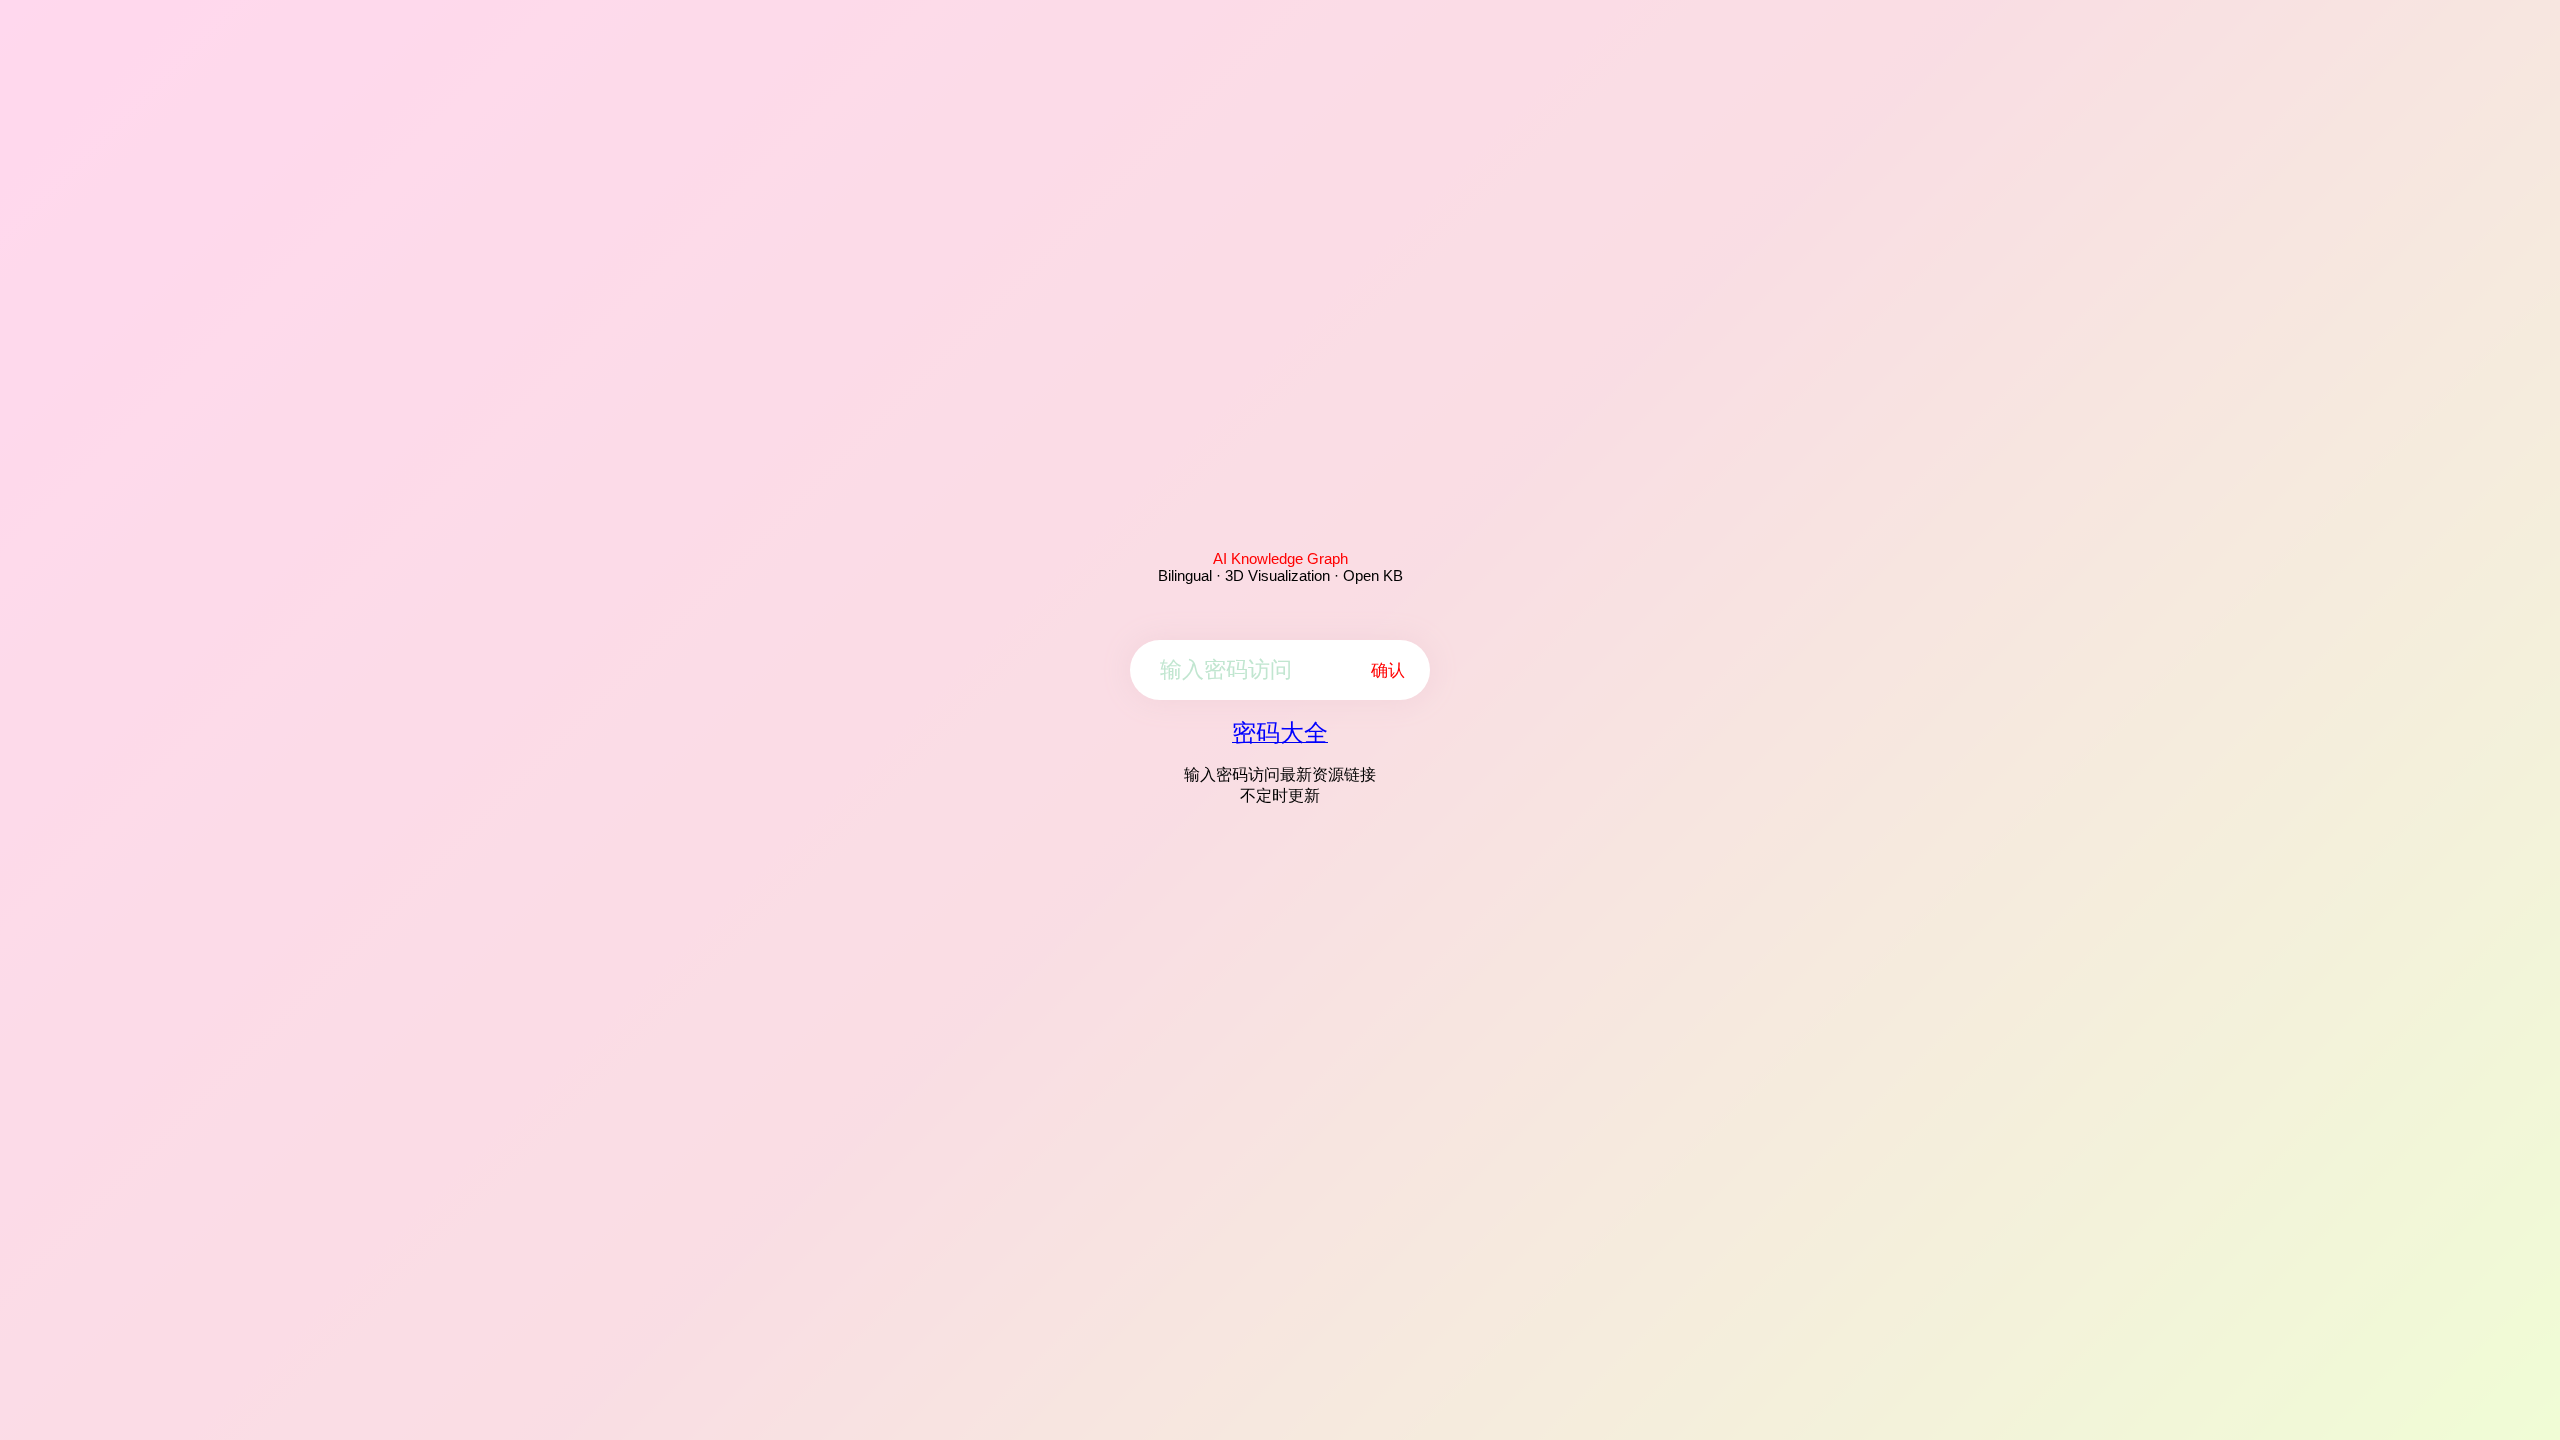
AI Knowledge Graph (1280, 558)
